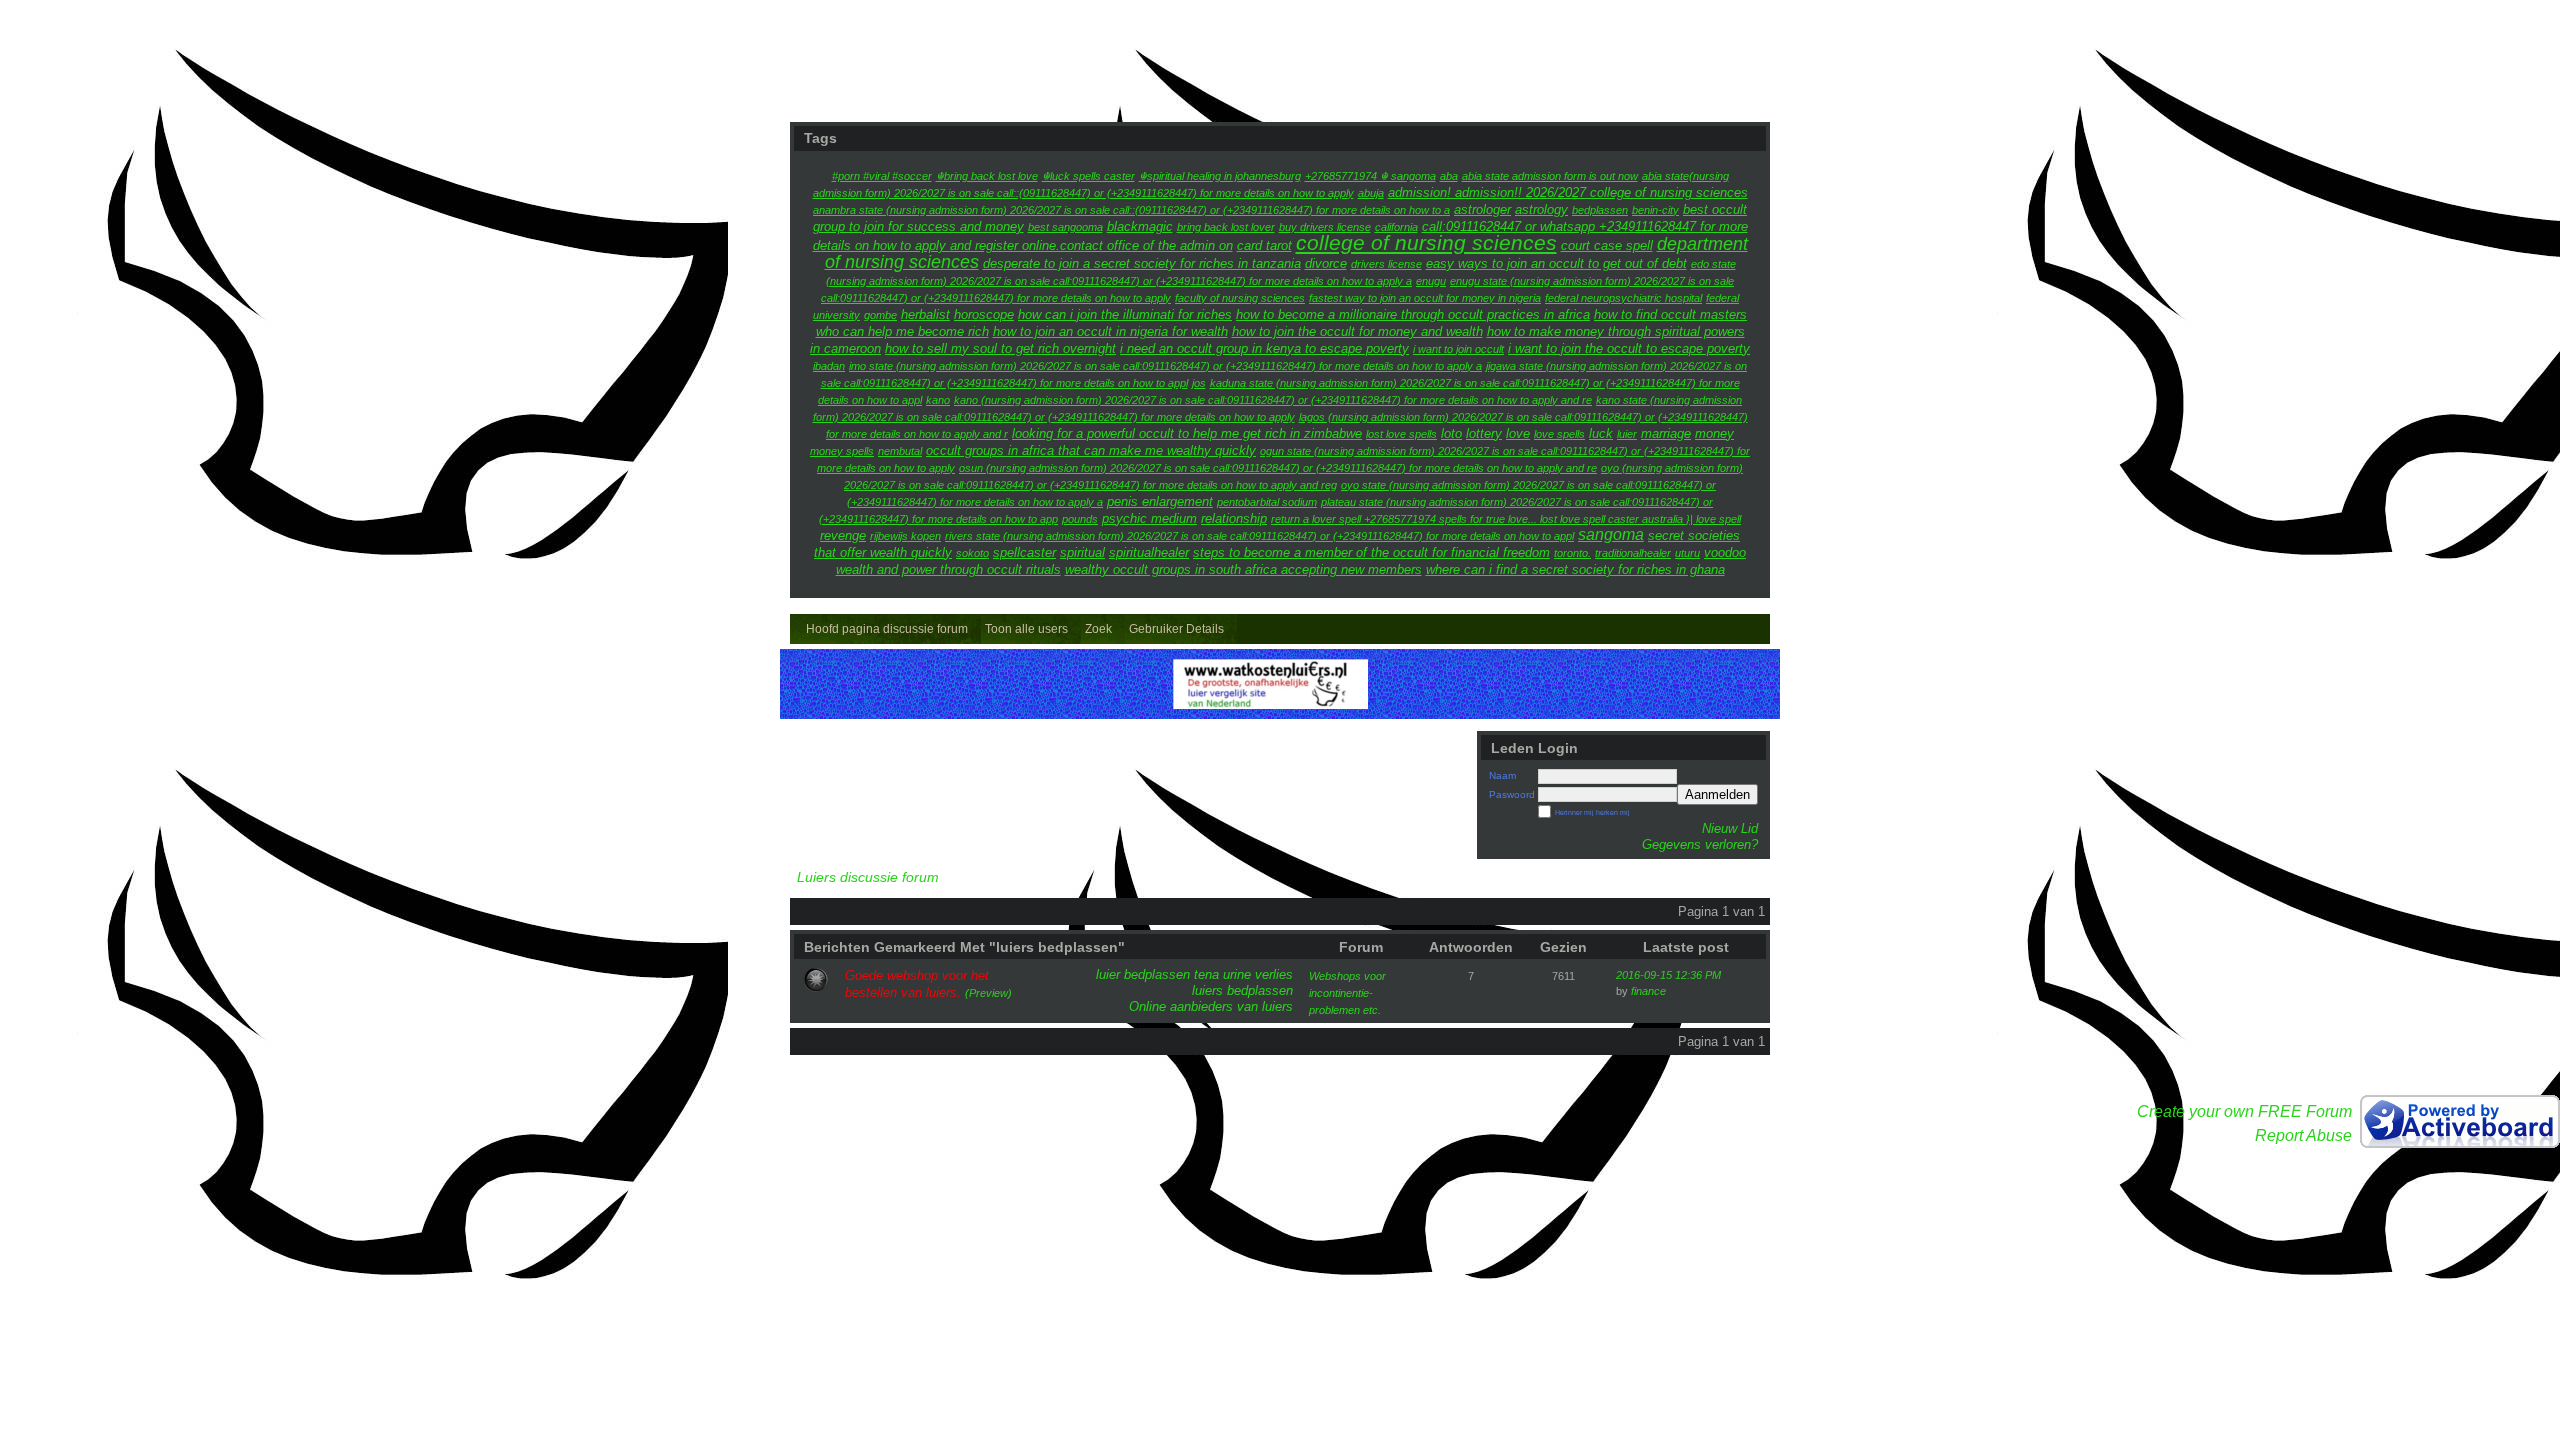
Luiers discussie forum (868, 877)
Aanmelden (1717, 794)
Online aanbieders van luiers (1211, 1006)
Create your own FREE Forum (2244, 1111)
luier (1108, 974)
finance (1648, 991)
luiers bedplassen (1242, 990)
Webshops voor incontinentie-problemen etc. (1347, 993)
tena (1206, 974)
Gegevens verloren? (1700, 844)
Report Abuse (2303, 1135)
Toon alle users (1026, 629)
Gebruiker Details (1176, 629)
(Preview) (988, 993)
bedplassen (1157, 974)
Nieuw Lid (1730, 828)
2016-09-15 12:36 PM (1668, 975)
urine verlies (1258, 974)
